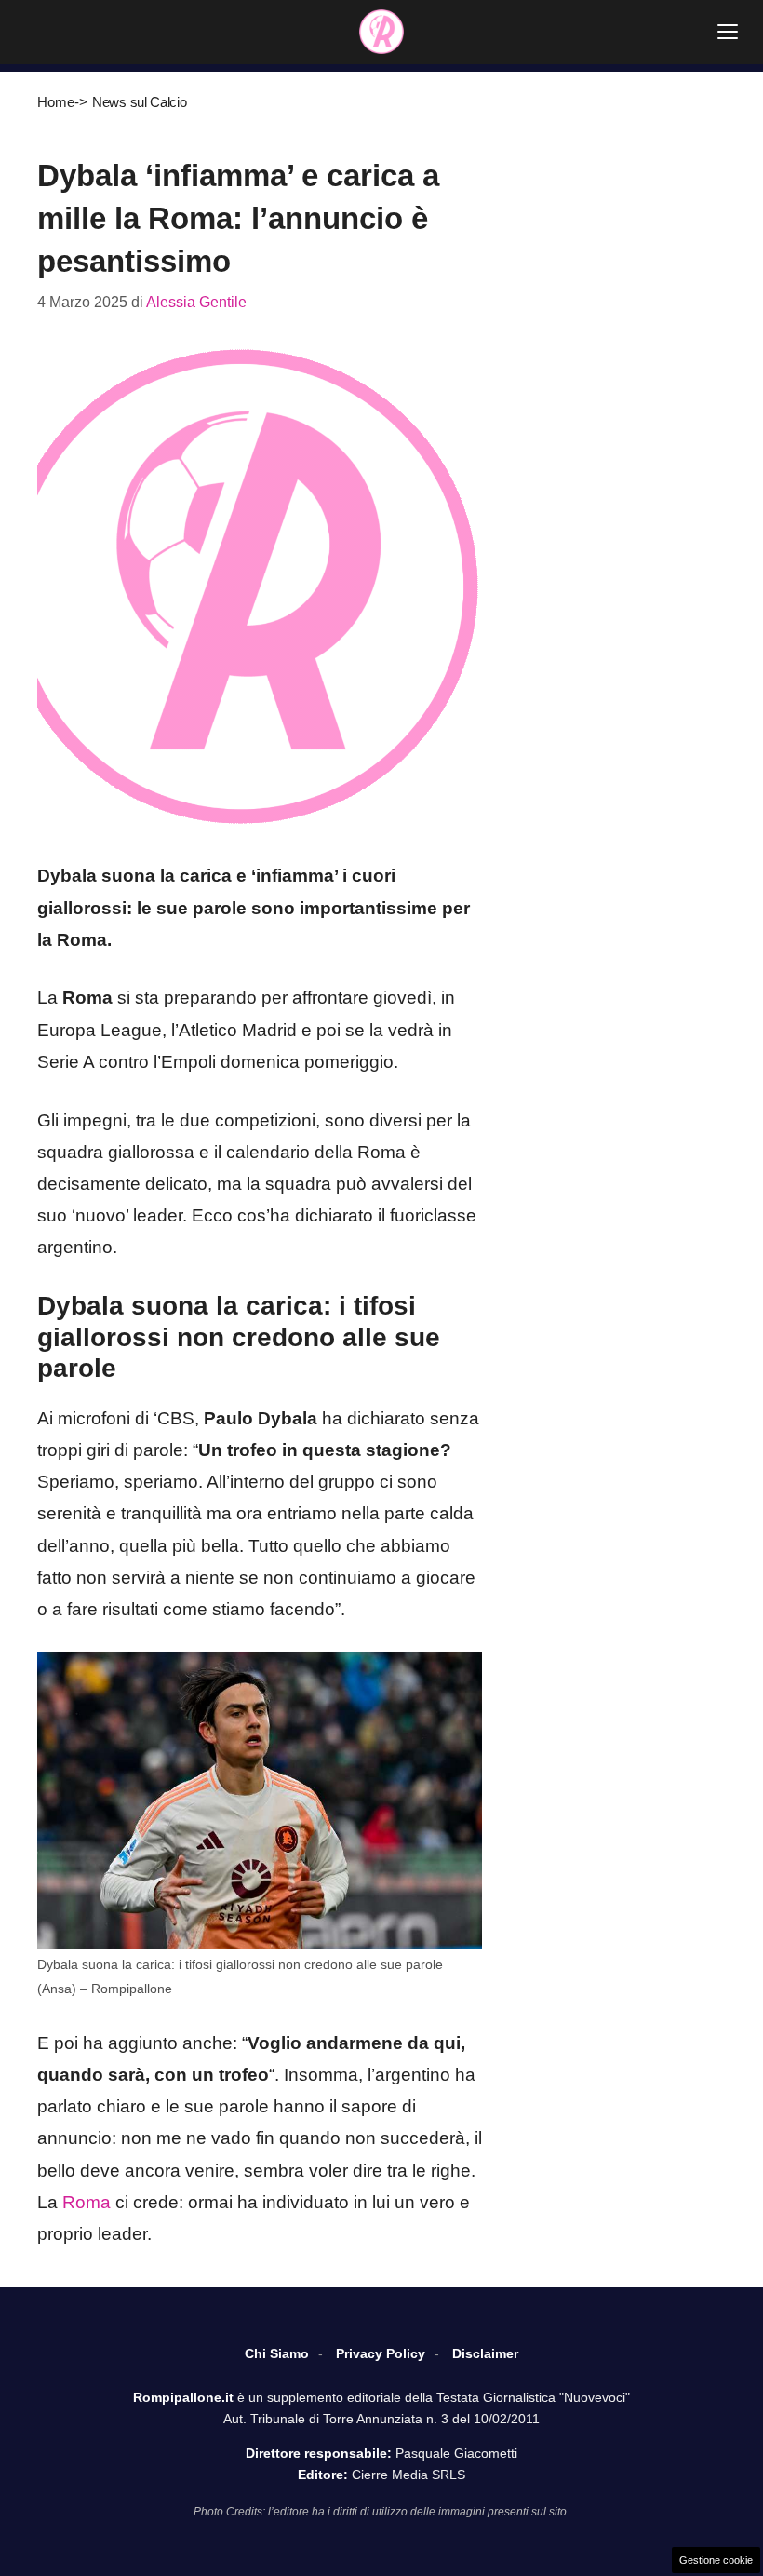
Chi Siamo (277, 2353)
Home (56, 102)
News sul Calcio (140, 102)
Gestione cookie (716, 2560)
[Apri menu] (728, 32)
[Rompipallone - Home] (381, 32)
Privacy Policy (381, 2353)
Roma (87, 2202)
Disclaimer (485, 2353)
